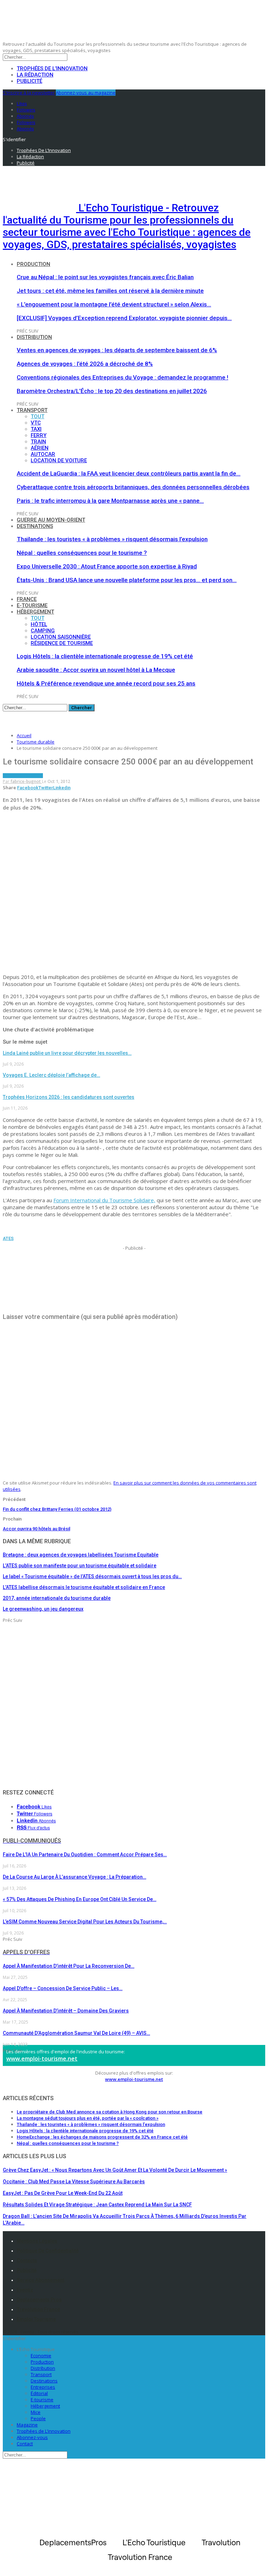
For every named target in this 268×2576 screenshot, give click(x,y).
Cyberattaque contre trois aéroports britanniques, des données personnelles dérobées (133, 487)
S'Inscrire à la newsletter (29, 93)
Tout (38, 416)
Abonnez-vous (32, 2437)
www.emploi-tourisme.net (42, 2059)
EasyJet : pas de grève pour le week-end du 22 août (63, 2193)
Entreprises (43, 2387)
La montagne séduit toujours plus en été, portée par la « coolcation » (88, 2118)
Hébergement (35, 612)
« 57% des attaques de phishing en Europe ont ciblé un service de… (80, 1899)
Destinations (35, 526)
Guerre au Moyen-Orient (51, 520)
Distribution (34, 337)
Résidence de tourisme (62, 643)
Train (38, 442)
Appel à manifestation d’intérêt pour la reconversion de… (69, 1966)
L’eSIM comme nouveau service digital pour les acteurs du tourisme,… (85, 1922)
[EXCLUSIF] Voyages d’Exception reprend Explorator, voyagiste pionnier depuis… (124, 318)
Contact (25, 2444)
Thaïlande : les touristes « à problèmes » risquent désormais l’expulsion (112, 539)
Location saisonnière (61, 637)
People (38, 2418)
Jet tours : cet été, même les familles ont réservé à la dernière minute (110, 291)
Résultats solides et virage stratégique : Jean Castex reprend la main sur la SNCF (97, 2205)
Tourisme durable (23, 776)
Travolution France (38, 2309)
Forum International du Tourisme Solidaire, (104, 1200)
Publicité (29, 81)
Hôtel (39, 624)
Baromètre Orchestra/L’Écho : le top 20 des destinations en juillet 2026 (112, 391)
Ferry (39, 435)
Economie (41, 2356)
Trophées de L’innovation (44, 2431)
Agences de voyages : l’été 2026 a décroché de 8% (85, 364)
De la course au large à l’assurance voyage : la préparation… (75, 1877)
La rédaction (35, 75)
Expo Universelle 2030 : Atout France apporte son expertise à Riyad (107, 566)
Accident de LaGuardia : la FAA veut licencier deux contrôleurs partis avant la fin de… (129, 473)
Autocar (43, 454)
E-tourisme (32, 605)
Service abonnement (40, 2280)
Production (33, 264)
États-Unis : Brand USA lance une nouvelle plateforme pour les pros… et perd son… (127, 580)
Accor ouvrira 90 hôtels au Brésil (36, 1529)
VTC (36, 423)
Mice (36, 2412)
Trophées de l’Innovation (52, 68)
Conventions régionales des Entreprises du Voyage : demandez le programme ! (122, 377)
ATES (8, 1238)
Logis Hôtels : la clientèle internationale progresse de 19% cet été (105, 656)
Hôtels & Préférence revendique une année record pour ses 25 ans (106, 683)
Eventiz (25, 2290)
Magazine (27, 2425)
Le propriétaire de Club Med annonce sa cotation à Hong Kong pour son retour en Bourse (110, 2112)
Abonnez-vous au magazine (86, 93)
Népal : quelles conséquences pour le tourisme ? (82, 553)
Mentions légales (37, 2241)
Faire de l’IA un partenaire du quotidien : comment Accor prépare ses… (85, 1855)
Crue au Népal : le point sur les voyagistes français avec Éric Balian (105, 277)
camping (43, 631)
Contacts (27, 2261)
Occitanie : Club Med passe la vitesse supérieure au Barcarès (74, 2182)
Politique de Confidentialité (48, 2251)
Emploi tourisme (36, 2319)
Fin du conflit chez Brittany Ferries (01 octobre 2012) (57, 1509)
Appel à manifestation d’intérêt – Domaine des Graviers (66, 2011)
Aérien (40, 448)
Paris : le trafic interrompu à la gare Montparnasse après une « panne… (110, 501)
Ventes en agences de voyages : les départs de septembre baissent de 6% (117, 350)
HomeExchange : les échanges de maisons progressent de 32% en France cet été (102, 2137)
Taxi (36, 429)
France (27, 599)
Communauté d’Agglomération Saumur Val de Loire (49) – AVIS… (76, 2033)
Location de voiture (59, 460)
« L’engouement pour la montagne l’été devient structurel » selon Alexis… (114, 304)
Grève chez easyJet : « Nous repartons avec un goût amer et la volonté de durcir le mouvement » (115, 2170)
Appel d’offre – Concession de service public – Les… (63, 1988)
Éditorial (39, 2393)
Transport (32, 410)
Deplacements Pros (39, 2300)
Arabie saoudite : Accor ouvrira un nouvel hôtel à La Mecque (96, 670)
